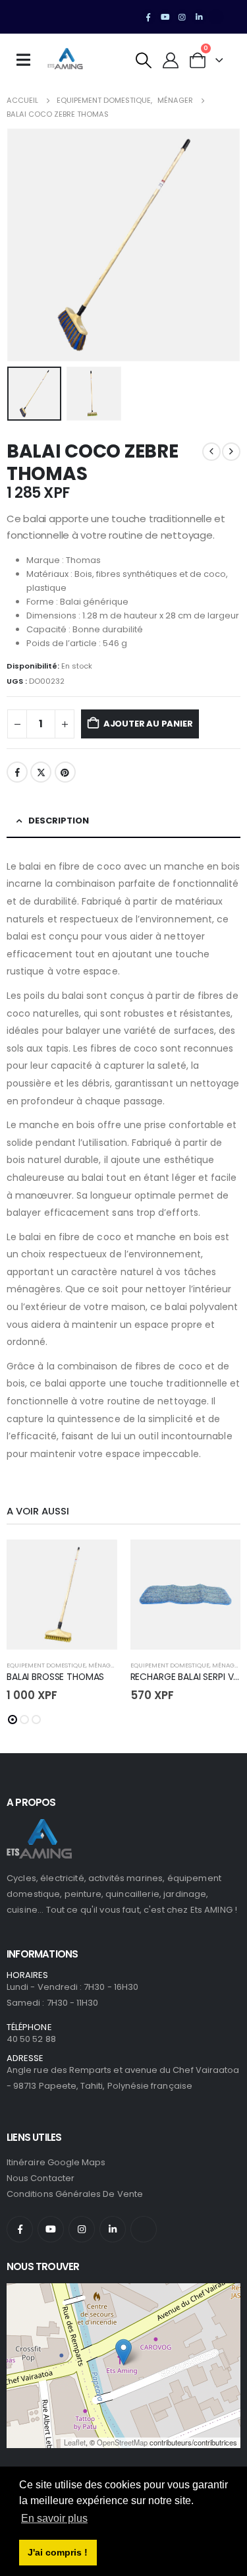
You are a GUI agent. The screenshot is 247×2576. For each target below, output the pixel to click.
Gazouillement (41, 772)
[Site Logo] (65, 60)
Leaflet (75, 2442)
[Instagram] (182, 17)
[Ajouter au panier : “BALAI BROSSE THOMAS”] (96, 1561)
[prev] (211, 452)
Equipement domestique (46, 1665)
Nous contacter (41, 2178)
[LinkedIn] (199, 17)
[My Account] (171, 60)
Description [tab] (59, 821)
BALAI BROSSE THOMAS (55, 1677)
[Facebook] (148, 17)
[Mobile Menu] (28, 60)
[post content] (62, 1595)
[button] (144, 60)
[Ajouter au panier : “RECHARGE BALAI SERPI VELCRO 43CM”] (219, 1561)
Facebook (17, 772)
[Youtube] (165, 17)
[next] (231, 452)
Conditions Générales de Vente (75, 2194)
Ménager (103, 1665)
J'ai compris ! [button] (58, 2552)
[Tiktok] (216, 17)
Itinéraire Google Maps (56, 2162)
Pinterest (65, 772)
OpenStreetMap (122, 2442)
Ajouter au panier (148, 724)
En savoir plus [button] (54, 2518)
